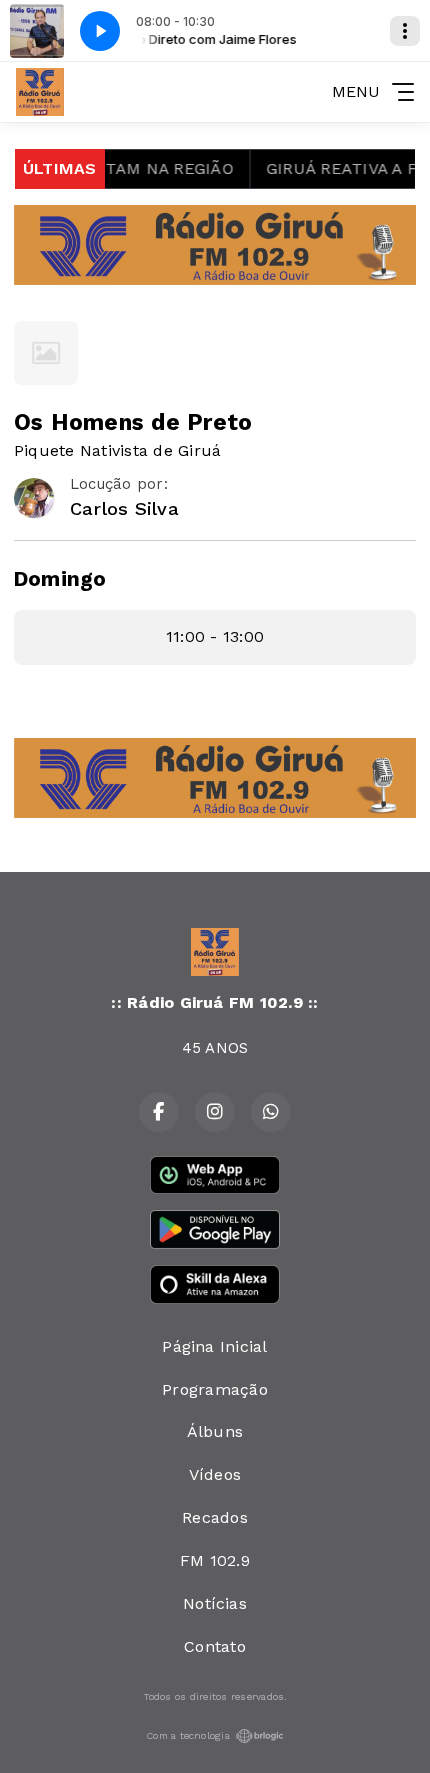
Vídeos (215, 1474)
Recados (215, 1517)
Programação (215, 1389)
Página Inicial (214, 1346)
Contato (215, 1646)
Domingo (60, 579)
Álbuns (215, 1431)
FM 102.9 (215, 1560)
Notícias (215, 1603)
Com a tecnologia (188, 1735)
